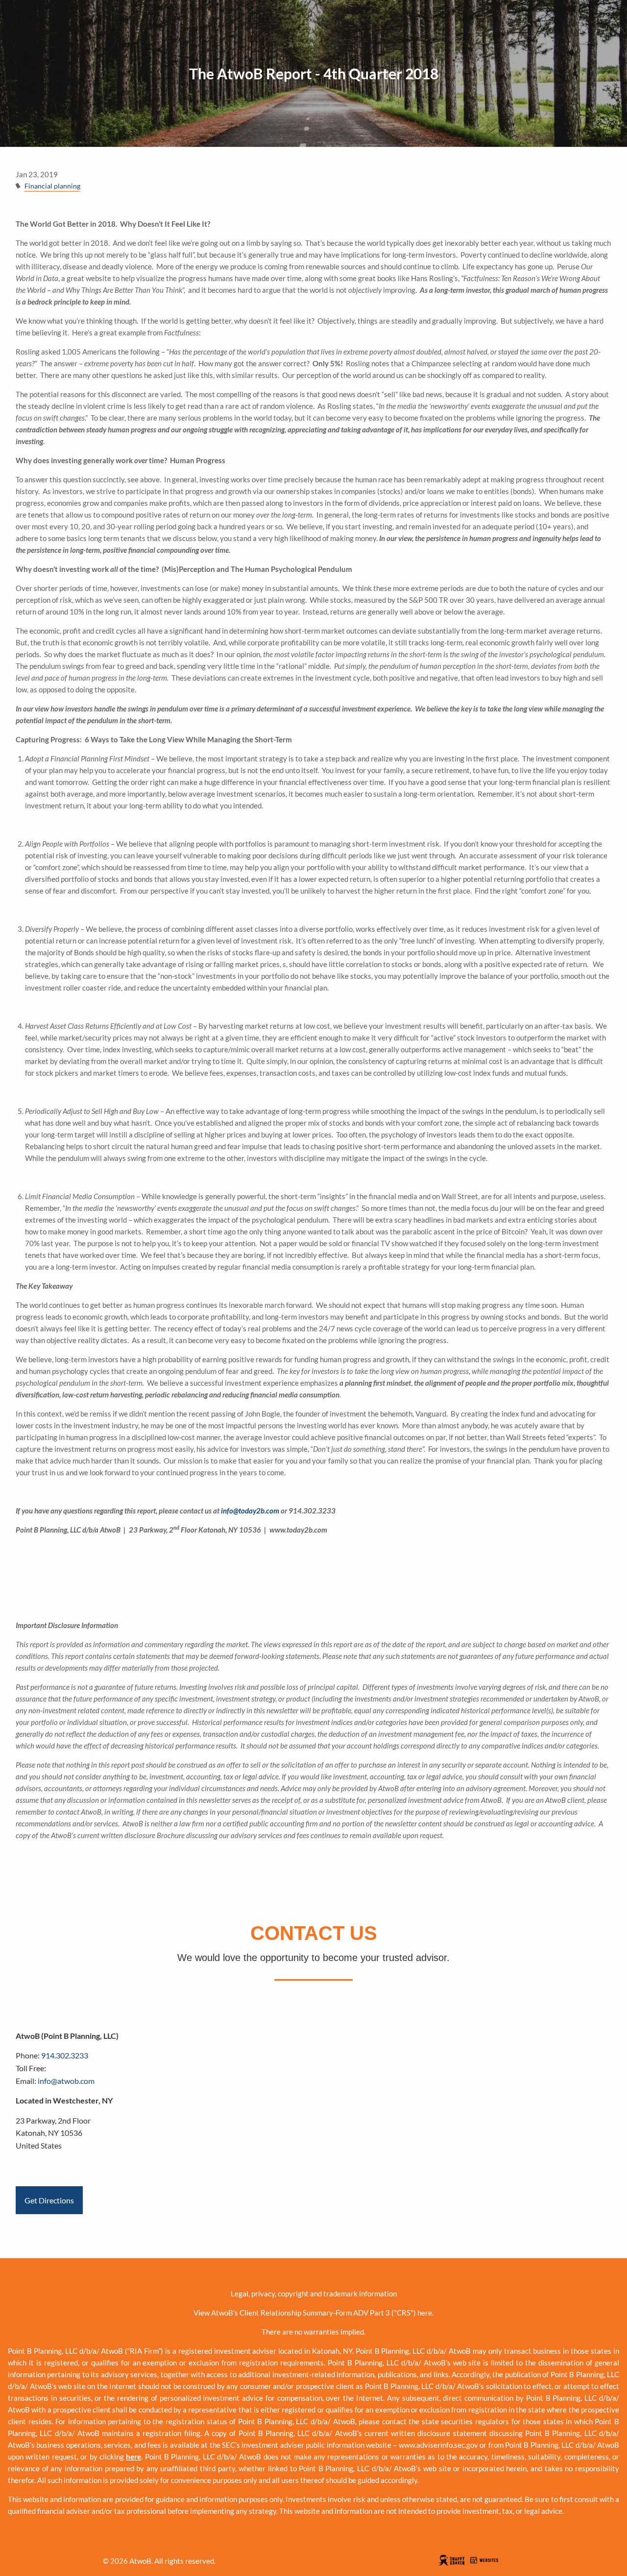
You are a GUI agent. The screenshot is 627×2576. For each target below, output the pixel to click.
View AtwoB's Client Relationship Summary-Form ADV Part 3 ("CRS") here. (313, 2313)
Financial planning (52, 186)
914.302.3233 (65, 2055)
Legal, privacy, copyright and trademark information (314, 2293)
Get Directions (49, 2200)
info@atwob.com (66, 2081)
